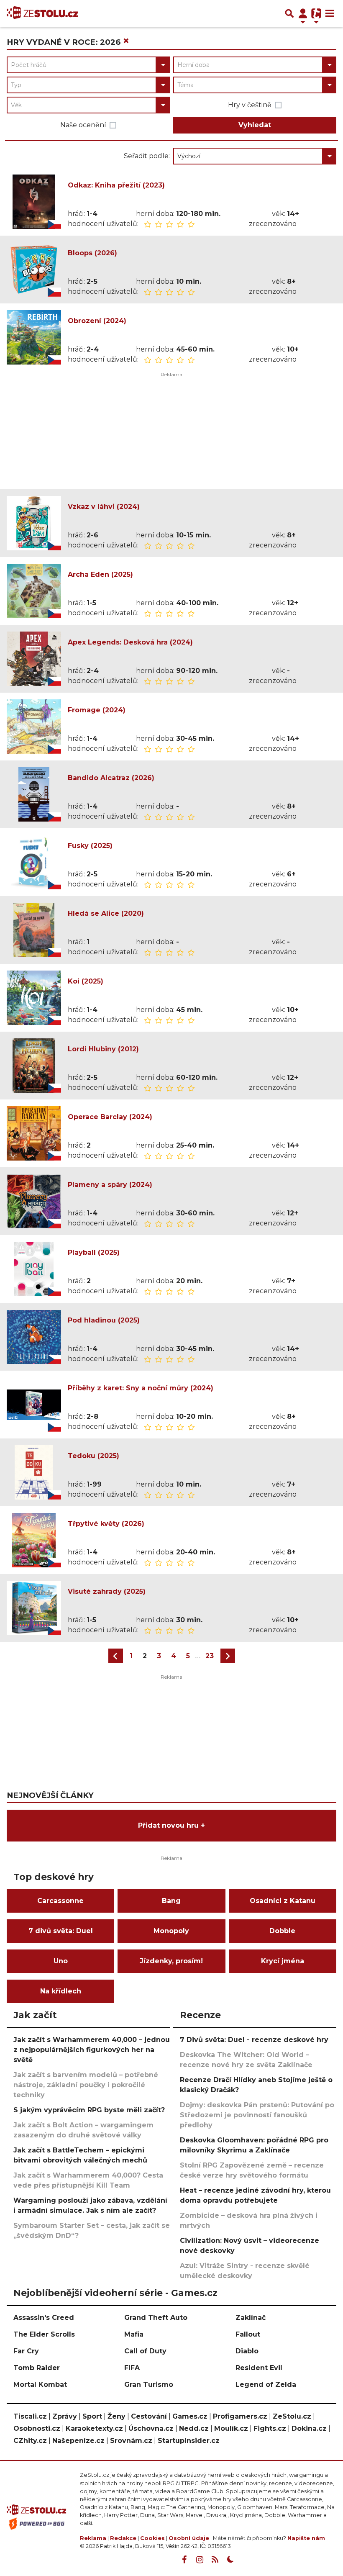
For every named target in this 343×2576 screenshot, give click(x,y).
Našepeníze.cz (78, 2441)
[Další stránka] (228, 1656)
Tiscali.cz (30, 2416)
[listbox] (255, 156)
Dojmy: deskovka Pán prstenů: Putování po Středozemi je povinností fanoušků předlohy (257, 2115)
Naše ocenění (83, 125)
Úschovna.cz (151, 2428)
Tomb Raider (37, 2368)
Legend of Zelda (266, 2385)
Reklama (93, 2538)
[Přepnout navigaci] (303, 13)
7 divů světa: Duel (61, 1931)
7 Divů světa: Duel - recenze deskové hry (254, 2040)
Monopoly (171, 1931)
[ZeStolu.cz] (42, 13)
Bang (171, 1901)
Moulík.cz (231, 2428)
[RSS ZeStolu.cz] (215, 2560)
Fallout (248, 2334)
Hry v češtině (250, 105)
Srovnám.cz (131, 2441)
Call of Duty (145, 2351)
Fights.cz (270, 2428)
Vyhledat (255, 125)
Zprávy (65, 2416)
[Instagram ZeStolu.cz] (200, 2560)
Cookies (152, 2538)
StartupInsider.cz (189, 2441)
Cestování (149, 2416)
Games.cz (190, 2416)
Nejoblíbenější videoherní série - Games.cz (115, 2293)
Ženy (116, 2416)
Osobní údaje (189, 2538)
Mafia (134, 2334)
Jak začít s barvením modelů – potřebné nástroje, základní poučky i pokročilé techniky (86, 2085)
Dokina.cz (309, 2428)
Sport (92, 2416)
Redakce (123, 2538)
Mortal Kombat (40, 2385)
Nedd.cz (194, 2428)
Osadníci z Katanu (283, 1901)
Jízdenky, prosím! (171, 1961)
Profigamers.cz (240, 2416)
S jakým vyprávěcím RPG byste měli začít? (89, 2110)
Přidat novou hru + (171, 1825)
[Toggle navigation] (330, 13)
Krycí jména (283, 1961)
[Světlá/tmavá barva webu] (230, 2560)
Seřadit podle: (147, 156)
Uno (61, 1961)
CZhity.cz (30, 2441)
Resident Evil (259, 2368)
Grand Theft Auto (156, 2318)
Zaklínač (251, 2318)
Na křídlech (61, 1991)
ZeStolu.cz (292, 2416)
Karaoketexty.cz (94, 2428)
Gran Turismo (149, 2385)
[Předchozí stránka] (116, 1656)
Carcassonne (60, 1901)
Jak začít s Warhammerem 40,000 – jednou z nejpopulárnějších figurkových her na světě (92, 2050)
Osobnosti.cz (37, 2428)
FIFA (132, 2368)
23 (210, 1656)
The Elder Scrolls (44, 2334)
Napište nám (306, 2538)
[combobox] (88, 65)
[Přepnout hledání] (289, 13)
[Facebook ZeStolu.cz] (184, 2560)
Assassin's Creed (44, 2318)
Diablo (247, 2351)
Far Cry (26, 2351)
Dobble (282, 1931)
